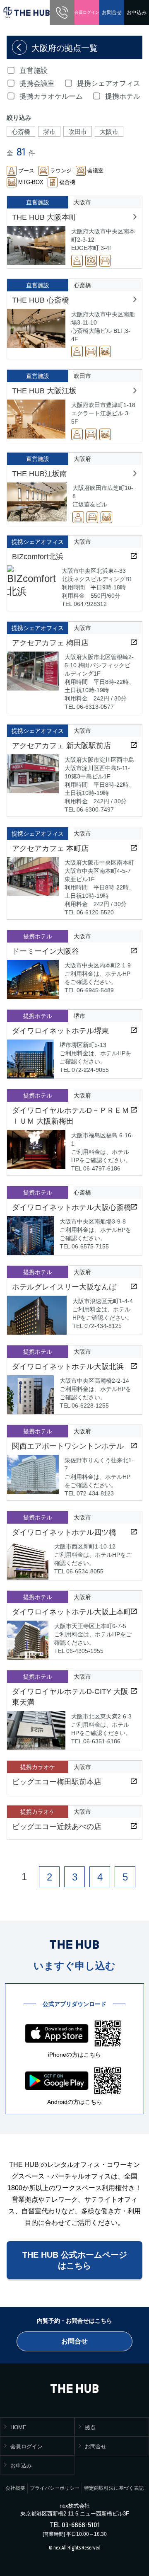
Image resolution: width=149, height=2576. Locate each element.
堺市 (49, 132)
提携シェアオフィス (109, 84)
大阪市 (109, 132)
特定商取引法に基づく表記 (114, 2488)
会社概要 (15, 2488)
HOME (18, 2427)
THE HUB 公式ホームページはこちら (75, 2260)
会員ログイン (87, 12)
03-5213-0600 (62, 12)
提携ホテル (123, 96)
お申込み (137, 12)
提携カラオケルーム (51, 96)
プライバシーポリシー (55, 2488)
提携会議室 (37, 84)
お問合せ (112, 12)
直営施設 (34, 71)
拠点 (90, 2427)
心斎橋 (21, 132)
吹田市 (78, 132)
